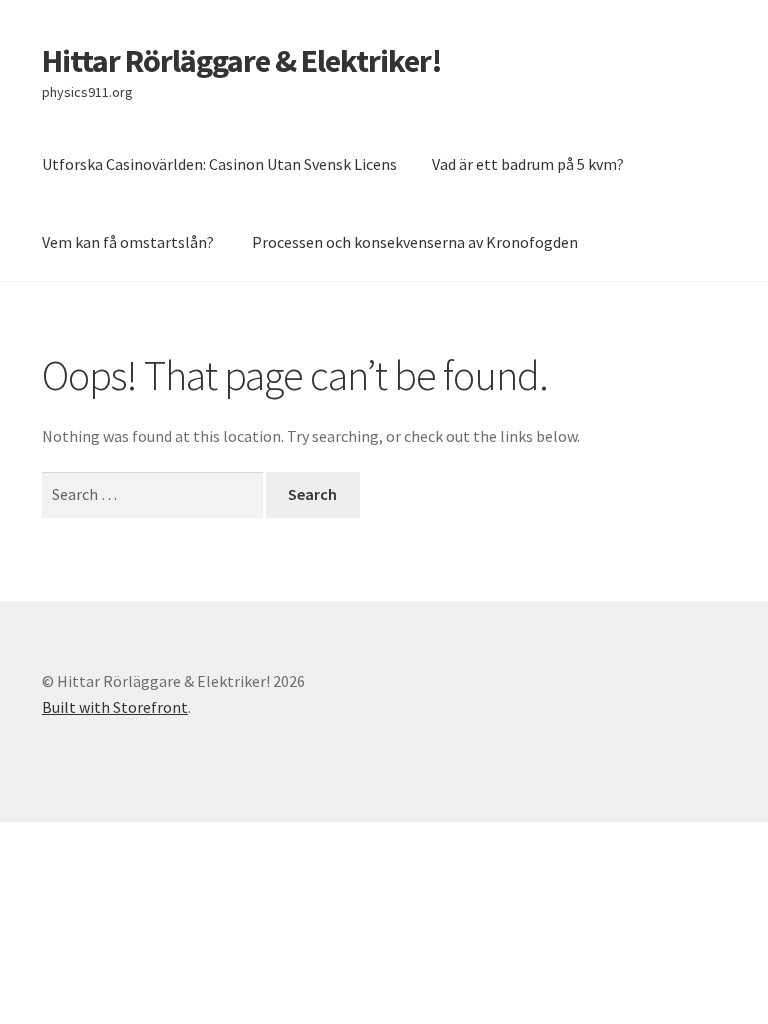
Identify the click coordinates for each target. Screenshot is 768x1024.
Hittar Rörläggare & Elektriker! (242, 61)
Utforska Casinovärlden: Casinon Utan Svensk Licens (219, 164)
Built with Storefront (115, 707)
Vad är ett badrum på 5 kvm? (528, 164)
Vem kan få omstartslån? (129, 242)
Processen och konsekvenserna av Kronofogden (415, 242)
